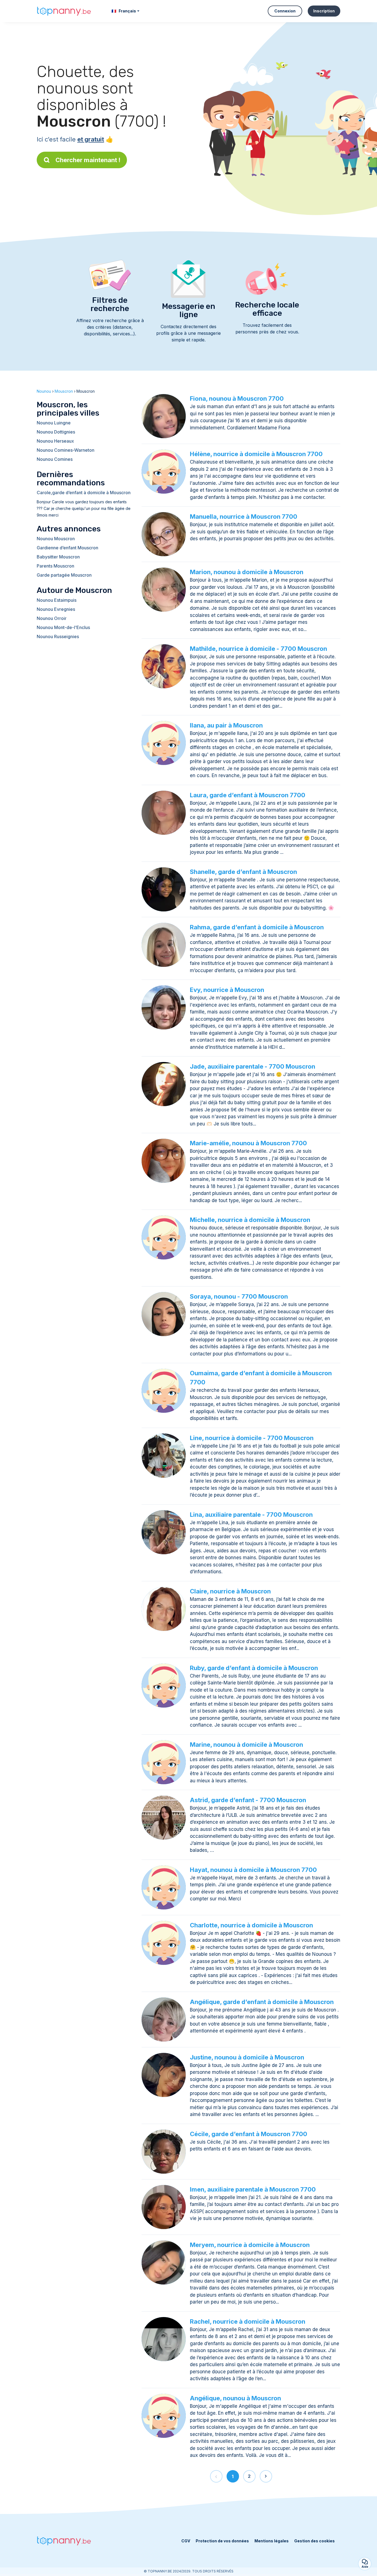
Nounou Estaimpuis (57, 600)
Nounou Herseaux (55, 441)
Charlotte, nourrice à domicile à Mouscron (251, 1925)
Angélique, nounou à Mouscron (235, 2398)
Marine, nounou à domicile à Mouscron (246, 1745)
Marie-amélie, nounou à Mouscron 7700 (248, 1143)
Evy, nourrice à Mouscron (227, 990)
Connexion (285, 11)
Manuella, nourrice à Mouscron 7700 (244, 517)
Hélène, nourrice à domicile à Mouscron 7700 (256, 454)
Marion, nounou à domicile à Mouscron (247, 572)
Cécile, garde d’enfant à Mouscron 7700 (249, 2134)
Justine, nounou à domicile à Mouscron (247, 2057)
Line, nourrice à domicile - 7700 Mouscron (252, 1438)
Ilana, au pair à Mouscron (226, 725)
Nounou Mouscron (56, 539)
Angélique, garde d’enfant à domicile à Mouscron (262, 2002)
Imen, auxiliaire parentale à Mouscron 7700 (253, 2189)
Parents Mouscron (55, 566)
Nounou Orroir (52, 618)
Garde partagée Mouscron (64, 575)
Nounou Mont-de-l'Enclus (63, 627)
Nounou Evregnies (56, 609)
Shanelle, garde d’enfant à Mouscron (243, 872)
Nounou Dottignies (56, 432)
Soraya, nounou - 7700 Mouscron (239, 1296)
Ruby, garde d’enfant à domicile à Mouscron (254, 1668)
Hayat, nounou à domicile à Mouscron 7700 (253, 1870)
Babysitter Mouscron (58, 557)
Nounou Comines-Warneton (66, 450)
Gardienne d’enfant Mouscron (67, 548)
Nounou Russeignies (58, 636)
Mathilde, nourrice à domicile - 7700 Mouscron (258, 649)
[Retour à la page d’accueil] (64, 11)
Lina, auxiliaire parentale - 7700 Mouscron (251, 1515)
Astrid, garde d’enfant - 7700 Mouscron (248, 1800)
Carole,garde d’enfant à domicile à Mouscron (84, 493)
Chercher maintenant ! (88, 160)
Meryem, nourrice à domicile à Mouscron (250, 2245)
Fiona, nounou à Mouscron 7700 (237, 398)
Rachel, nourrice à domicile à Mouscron (248, 2321)
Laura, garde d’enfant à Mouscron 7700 (248, 795)
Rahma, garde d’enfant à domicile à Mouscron (257, 927)
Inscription (324, 11)
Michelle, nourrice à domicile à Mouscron (250, 1220)
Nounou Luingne (54, 423)
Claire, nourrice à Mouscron (230, 1591)
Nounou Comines (55, 459)
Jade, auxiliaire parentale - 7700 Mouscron (253, 1066)
